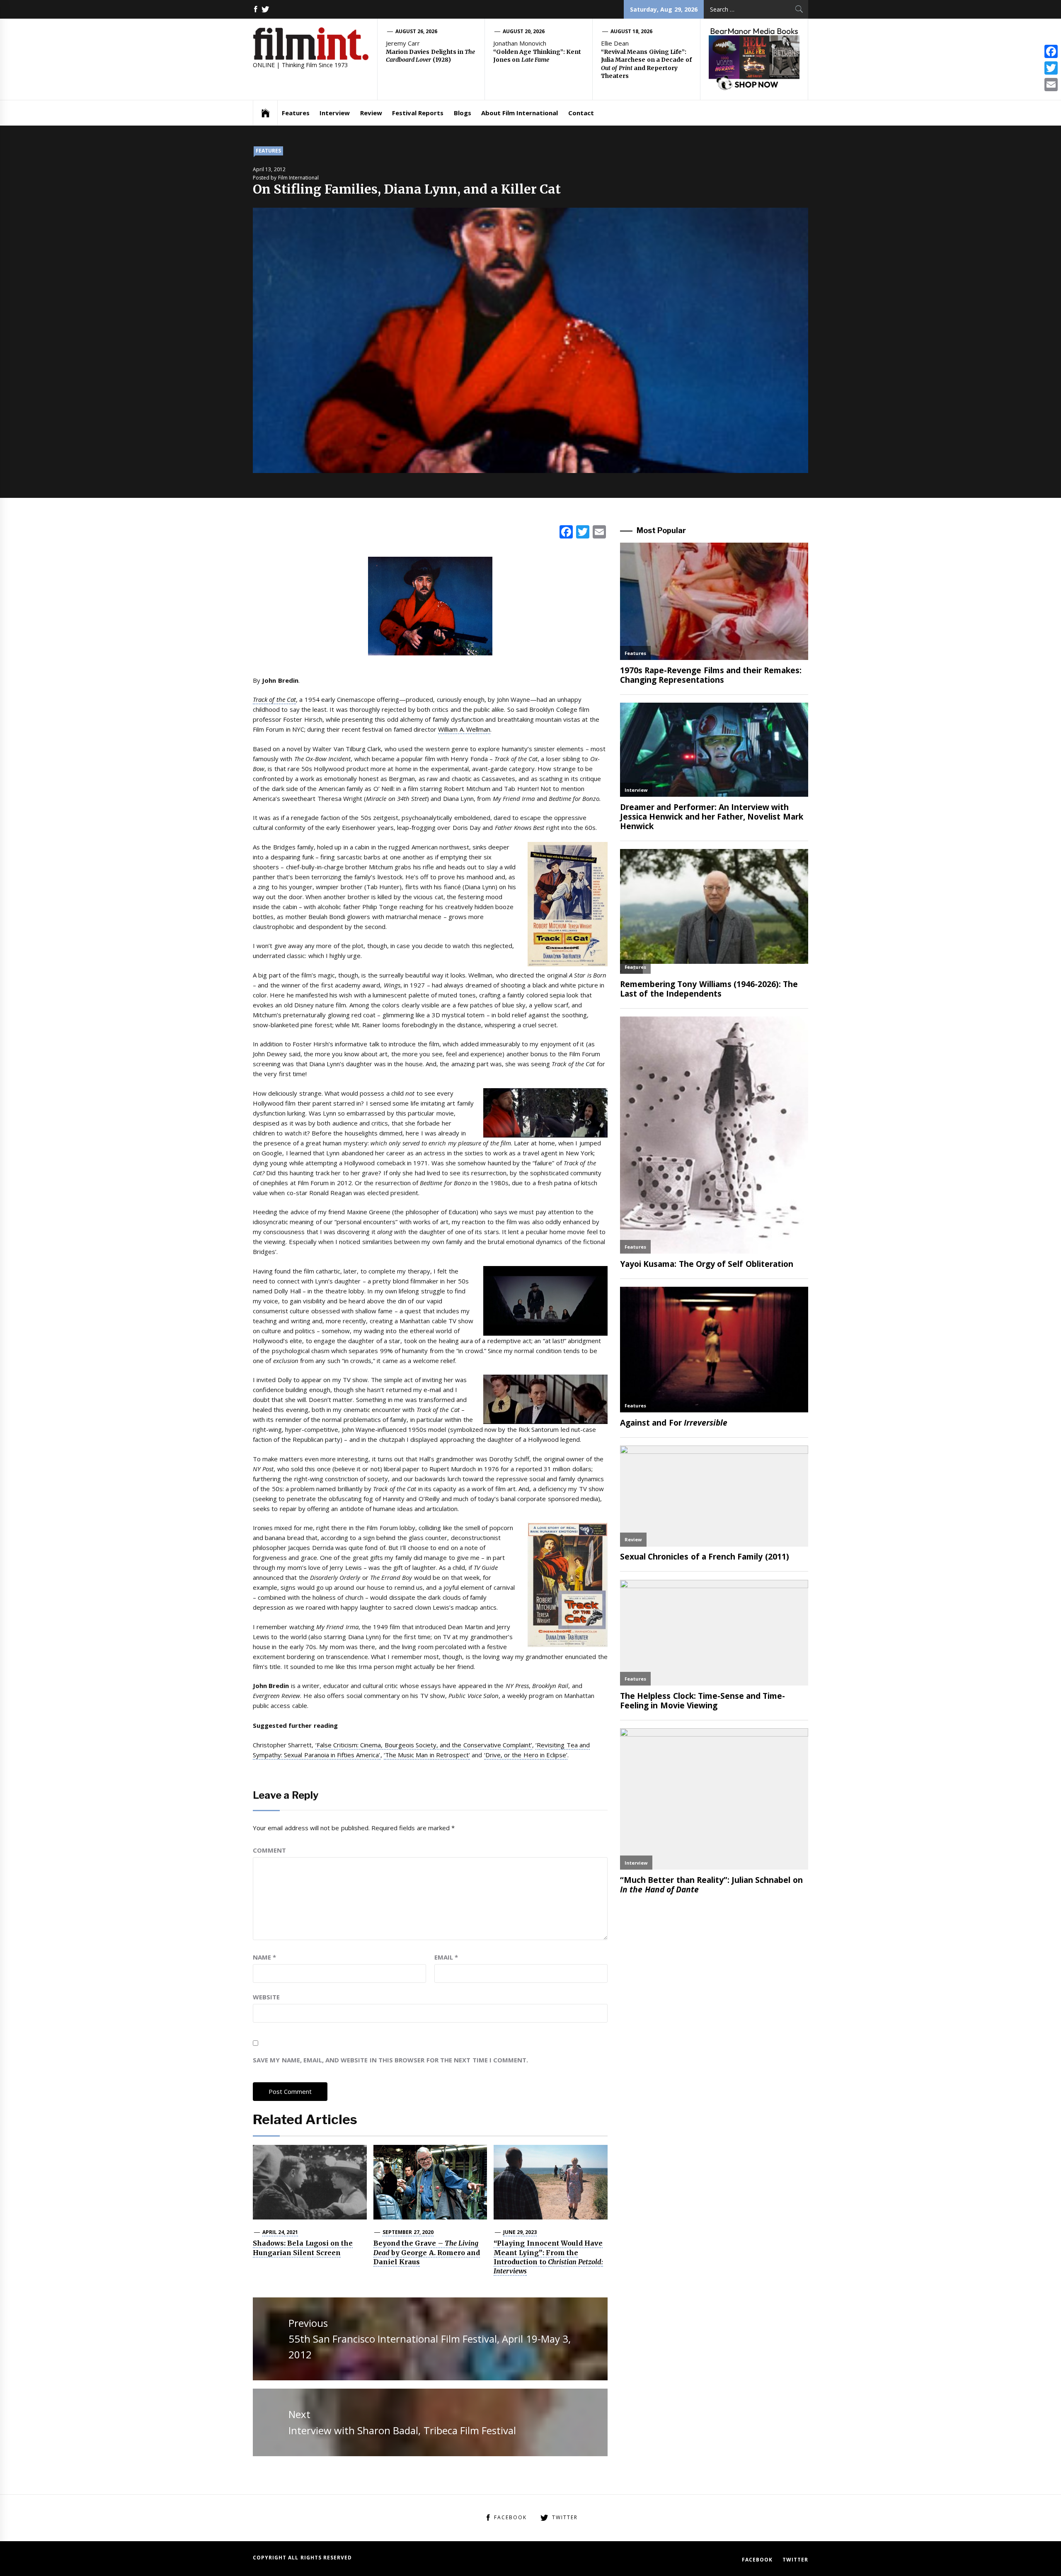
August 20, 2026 (524, 31)
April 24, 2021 (280, 2232)
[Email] (1051, 85)
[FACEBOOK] (256, 9)
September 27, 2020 (408, 2232)
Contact (581, 113)
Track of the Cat (274, 699)
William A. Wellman (464, 729)
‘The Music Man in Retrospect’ (427, 1755)
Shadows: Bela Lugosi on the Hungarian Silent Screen (303, 2248)
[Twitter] (1051, 68)
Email (446, 1957)
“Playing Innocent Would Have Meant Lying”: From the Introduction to (548, 2257)
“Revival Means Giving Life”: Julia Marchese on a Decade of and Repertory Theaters (646, 64)
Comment (269, 1850)
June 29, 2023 (520, 2232)
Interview (335, 113)
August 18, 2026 (632, 31)
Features (296, 113)
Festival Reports (418, 113)
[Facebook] (1051, 51)
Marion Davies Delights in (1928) (430, 56)
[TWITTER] (265, 9)
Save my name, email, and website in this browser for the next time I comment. (390, 2060)
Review (371, 113)
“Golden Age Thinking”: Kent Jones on (537, 56)
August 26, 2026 (417, 31)
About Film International (520, 113)
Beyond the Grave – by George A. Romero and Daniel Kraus (427, 2252)
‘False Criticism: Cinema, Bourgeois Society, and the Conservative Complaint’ (424, 1745)
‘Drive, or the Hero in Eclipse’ (526, 1755)
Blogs (463, 113)
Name (264, 1957)
